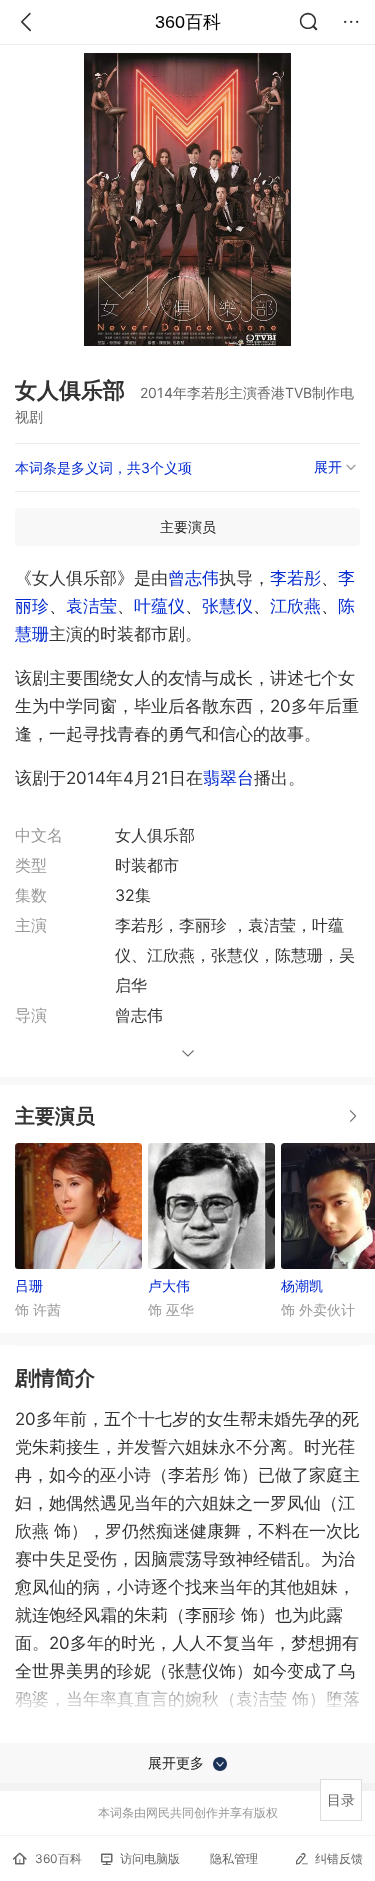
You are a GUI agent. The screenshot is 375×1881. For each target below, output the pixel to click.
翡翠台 (228, 778)
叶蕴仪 (159, 606)
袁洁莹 (91, 606)
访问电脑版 (150, 1858)
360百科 (188, 22)
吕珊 (29, 1285)
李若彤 (295, 578)
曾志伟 (193, 578)
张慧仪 (227, 606)
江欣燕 (295, 606)
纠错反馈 (339, 1858)
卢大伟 (169, 1285)
